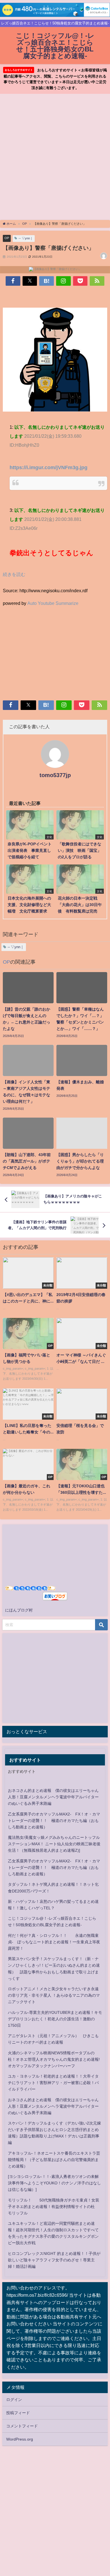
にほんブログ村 (19, 1610)
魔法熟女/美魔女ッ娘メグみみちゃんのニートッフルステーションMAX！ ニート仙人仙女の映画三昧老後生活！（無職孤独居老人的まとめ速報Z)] (54, 1844)
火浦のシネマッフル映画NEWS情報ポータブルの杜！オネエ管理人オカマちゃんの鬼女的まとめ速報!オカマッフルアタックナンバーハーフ (54, 2059)
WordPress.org (20, 2439)
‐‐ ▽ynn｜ (26, 238)
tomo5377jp (55, 775)
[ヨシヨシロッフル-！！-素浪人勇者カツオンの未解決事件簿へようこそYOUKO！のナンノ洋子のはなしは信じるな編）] (54, 2183)
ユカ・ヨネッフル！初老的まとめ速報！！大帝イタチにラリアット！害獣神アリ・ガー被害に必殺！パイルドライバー (53, 2083)
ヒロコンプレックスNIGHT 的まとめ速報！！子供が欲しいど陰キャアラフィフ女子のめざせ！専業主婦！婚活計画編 (54, 2260)
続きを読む (14, 574)
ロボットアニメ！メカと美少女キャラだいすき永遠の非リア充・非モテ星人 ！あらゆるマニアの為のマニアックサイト (54, 1995)
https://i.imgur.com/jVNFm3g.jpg (49, 467)
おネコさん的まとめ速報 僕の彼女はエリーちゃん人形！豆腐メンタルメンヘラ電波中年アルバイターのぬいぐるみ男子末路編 (53, 1797)
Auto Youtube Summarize (53, 603)
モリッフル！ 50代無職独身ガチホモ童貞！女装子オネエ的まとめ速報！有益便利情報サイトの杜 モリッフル (54, 2207)
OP (7, 238)
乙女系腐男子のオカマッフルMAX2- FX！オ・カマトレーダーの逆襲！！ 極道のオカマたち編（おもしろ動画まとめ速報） (54, 1821)
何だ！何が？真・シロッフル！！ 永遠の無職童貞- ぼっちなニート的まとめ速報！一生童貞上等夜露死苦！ (54, 1942)
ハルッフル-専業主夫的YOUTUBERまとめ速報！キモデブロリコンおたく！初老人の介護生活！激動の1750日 (55, 2019)
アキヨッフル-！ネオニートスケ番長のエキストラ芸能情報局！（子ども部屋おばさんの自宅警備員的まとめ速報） (54, 2160)
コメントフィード (22, 2426)
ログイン (14, 2400)
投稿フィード (18, 2413)
